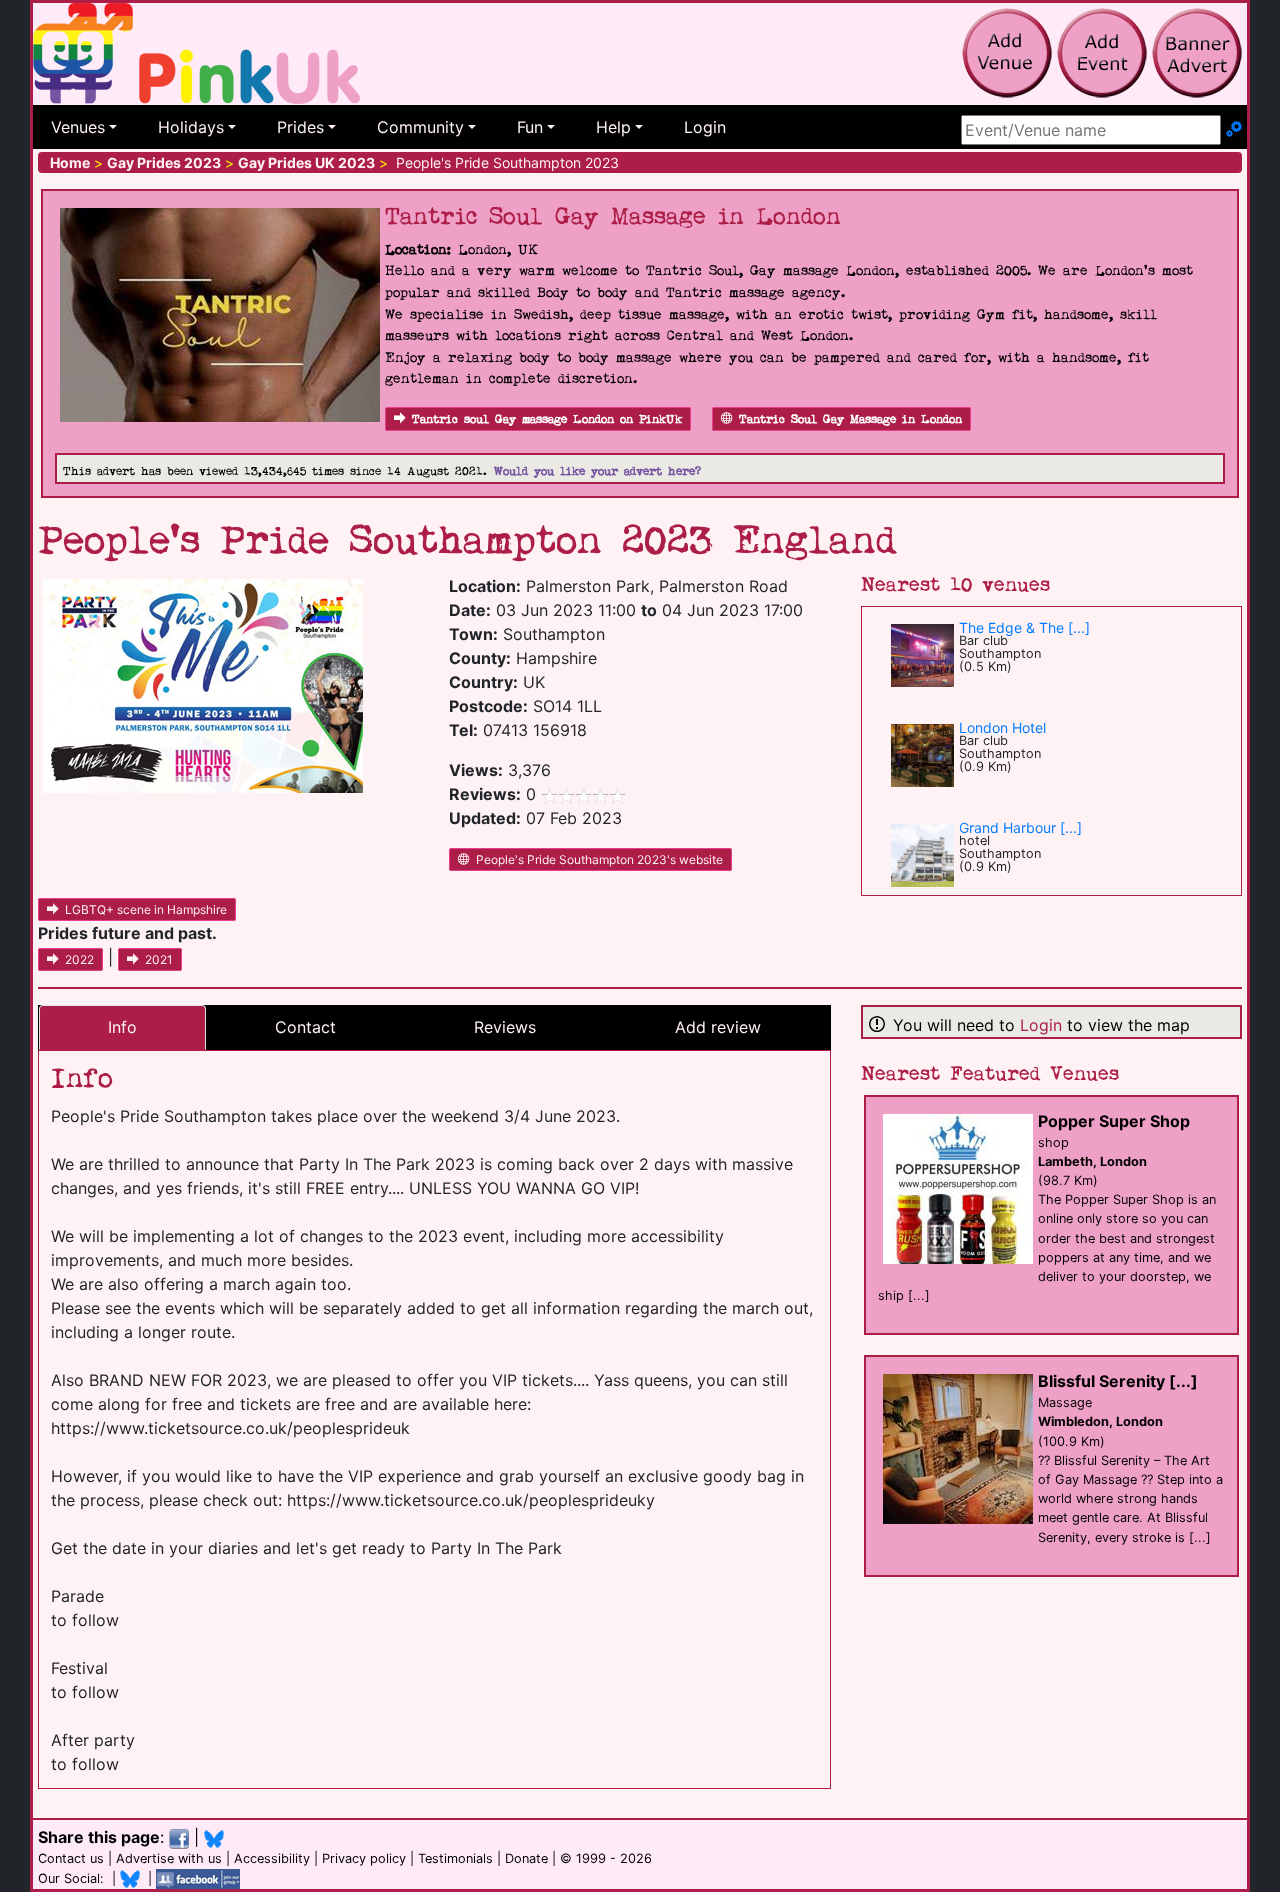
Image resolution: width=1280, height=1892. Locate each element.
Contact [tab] (305, 1027)
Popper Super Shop (1114, 1121)
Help (613, 127)
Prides (300, 127)
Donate (526, 1858)
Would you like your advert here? (597, 471)
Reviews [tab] (505, 1027)
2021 (159, 959)
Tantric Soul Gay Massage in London (850, 419)
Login (705, 127)
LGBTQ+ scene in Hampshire (146, 909)
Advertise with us (169, 1858)
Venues (78, 127)
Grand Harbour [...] (1020, 827)
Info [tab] (122, 1027)
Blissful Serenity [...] (1118, 1381)
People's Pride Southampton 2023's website (599, 859)
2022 (79, 959)
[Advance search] (1234, 130)
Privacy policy (364, 1858)
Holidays (191, 127)
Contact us (71, 1858)
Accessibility (272, 1858)
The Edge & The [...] (1024, 627)
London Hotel (1002, 727)
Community (420, 127)
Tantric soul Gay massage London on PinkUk (547, 419)
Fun (530, 127)
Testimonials (455, 1858)
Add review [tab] (718, 1027)
